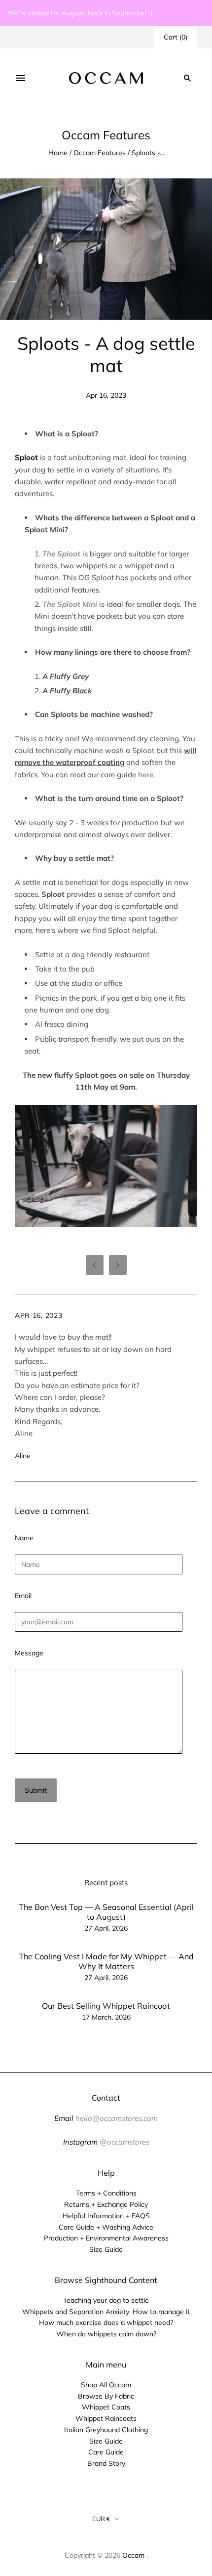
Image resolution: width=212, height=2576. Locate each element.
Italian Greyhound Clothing (106, 2430)
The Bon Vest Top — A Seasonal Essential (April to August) (106, 1912)
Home (58, 153)
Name (24, 1538)
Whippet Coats (106, 2407)
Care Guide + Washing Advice (106, 2227)
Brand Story (106, 2463)
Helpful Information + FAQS (106, 2216)
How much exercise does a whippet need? (106, 2323)
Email (23, 1596)
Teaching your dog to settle (106, 2300)
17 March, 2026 (106, 2017)
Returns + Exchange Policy (106, 2204)
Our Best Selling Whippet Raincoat (106, 2006)
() (176, 37)
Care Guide (106, 2452)
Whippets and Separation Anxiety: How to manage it (106, 2312)
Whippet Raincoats (106, 2418)
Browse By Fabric (106, 2396)
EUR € (101, 2519)
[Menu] (21, 78)
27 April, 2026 (106, 1928)
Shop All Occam (106, 2385)
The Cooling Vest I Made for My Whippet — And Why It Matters (106, 1961)
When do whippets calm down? (106, 2334)
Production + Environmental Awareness (106, 2238)
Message (29, 1653)
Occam (133, 2555)
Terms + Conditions (106, 2193)
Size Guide (106, 2249)
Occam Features (100, 153)
